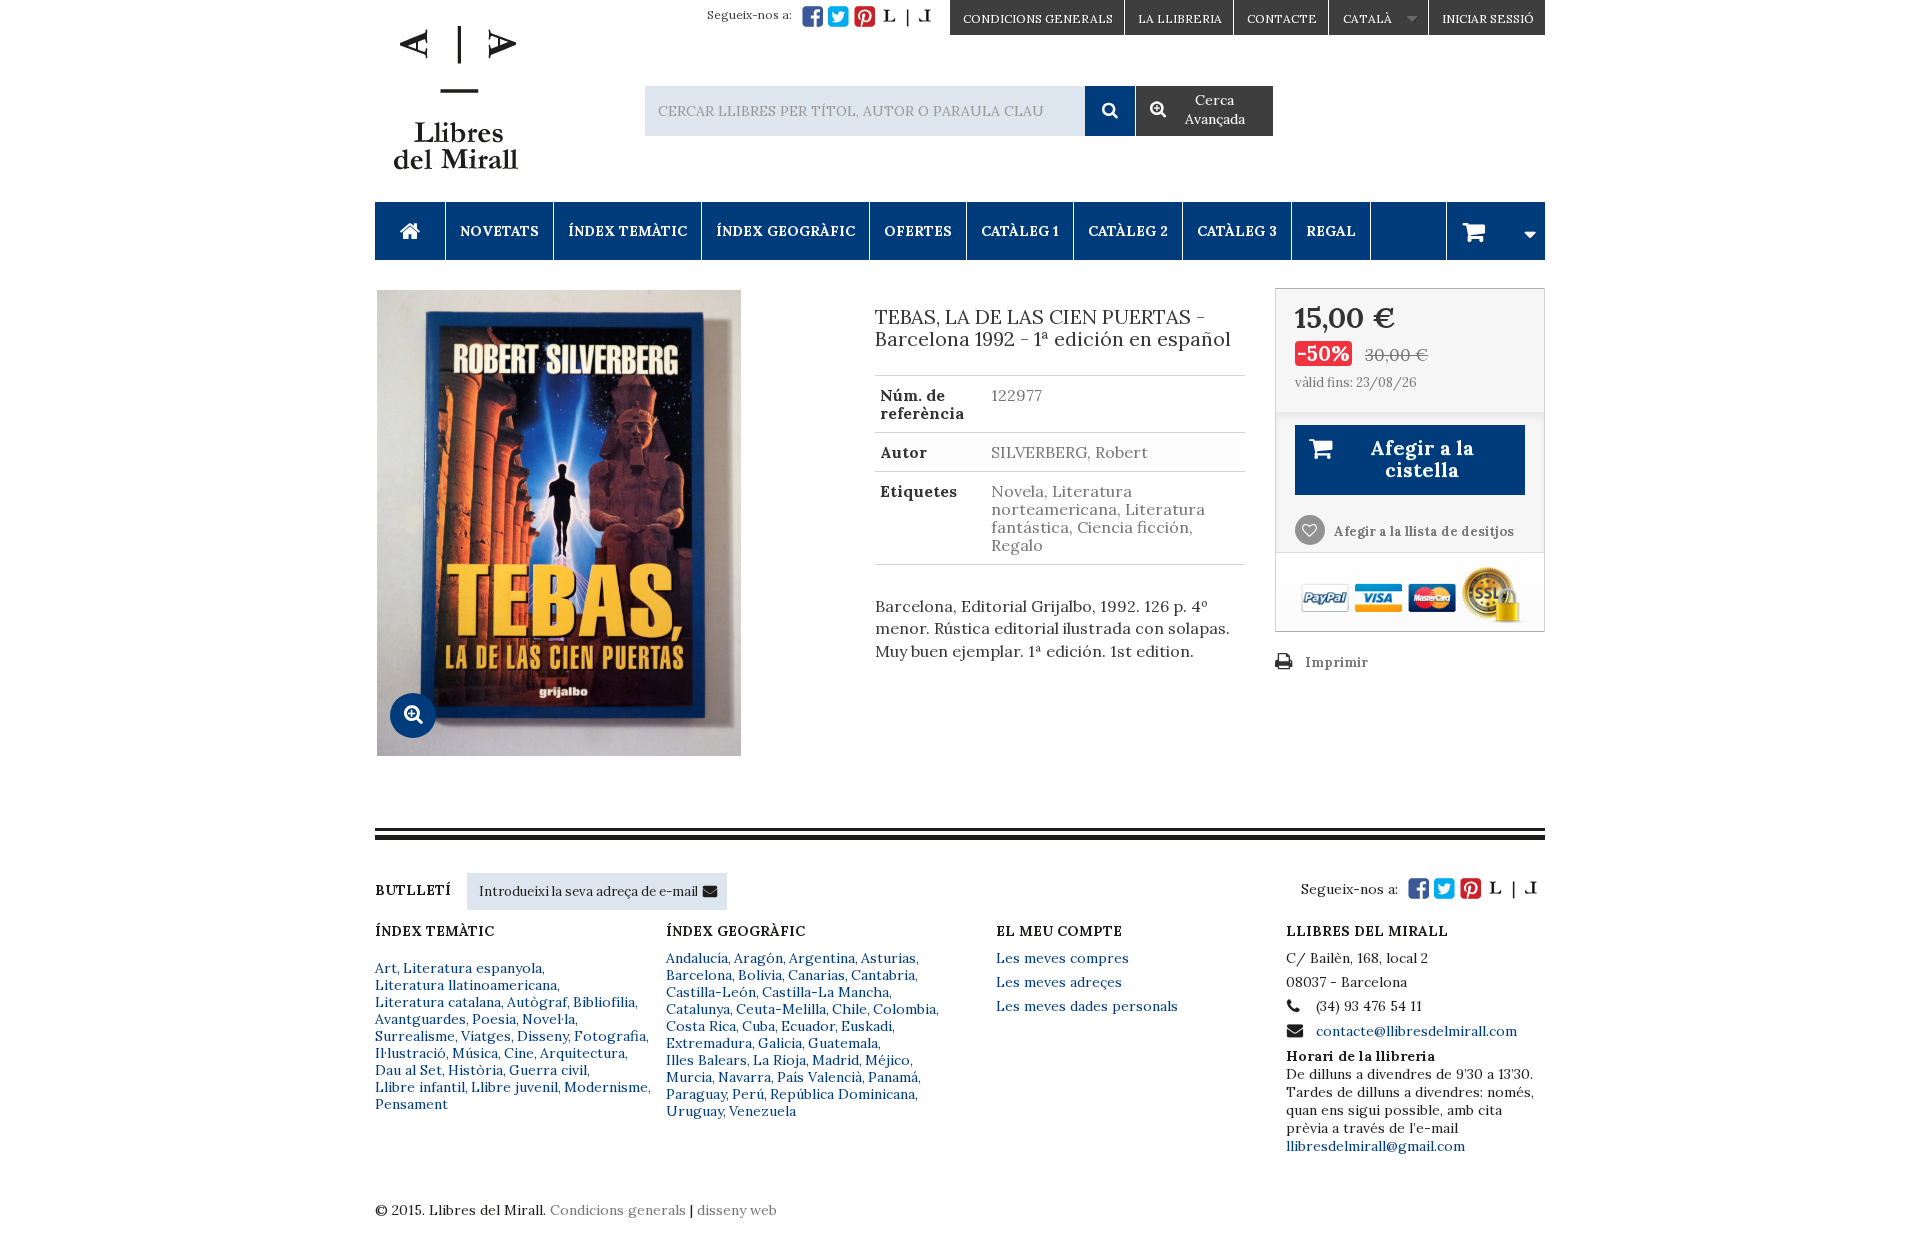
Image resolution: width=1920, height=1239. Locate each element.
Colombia (904, 1009)
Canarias (816, 975)
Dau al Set (408, 1070)
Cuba (758, 1026)
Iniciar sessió (1488, 18)
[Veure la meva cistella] (1496, 230)
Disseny (542, 1036)
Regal (1331, 231)
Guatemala (843, 1043)
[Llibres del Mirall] (455, 103)
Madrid (835, 1060)
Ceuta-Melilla (781, 1009)
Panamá (893, 1077)
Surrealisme (415, 1036)
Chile (849, 1009)
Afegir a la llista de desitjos (1422, 531)
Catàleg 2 (1128, 231)
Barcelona (699, 975)
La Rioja (779, 1060)
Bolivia (760, 975)
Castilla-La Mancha (825, 992)
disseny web (737, 1210)
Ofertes (918, 231)
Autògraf (537, 1002)
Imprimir (1336, 662)
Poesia (494, 1019)
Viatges (486, 1036)
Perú (748, 1094)
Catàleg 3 (1237, 231)
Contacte (1282, 18)
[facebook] (812, 16)
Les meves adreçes (1059, 982)
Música (475, 1053)
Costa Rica (701, 1026)
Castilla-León (711, 992)
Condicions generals (618, 1210)
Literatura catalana (438, 1002)
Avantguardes (420, 1019)
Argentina (822, 958)
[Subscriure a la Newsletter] (710, 891)
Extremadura (709, 1043)
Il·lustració (410, 1053)
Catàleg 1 (1020, 231)
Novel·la (548, 1019)
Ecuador (808, 1026)
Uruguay (694, 1111)
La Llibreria (1180, 18)
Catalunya (698, 1009)
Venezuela (762, 1111)
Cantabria (883, 975)
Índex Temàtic (627, 231)
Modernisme (606, 1087)
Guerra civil (548, 1070)
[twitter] (838, 16)
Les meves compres (1062, 958)
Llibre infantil (420, 1087)
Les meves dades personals (1087, 1006)
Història (475, 1070)
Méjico (887, 1060)
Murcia (689, 1077)
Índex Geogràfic (785, 231)
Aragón (758, 958)
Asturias (888, 958)
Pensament (411, 1104)
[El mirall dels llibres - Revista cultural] (907, 16)
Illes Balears (706, 1060)
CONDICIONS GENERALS (1038, 18)
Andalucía (697, 958)
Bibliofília (604, 1002)
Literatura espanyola (472, 968)
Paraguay (696, 1094)
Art (386, 968)
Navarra (744, 1077)
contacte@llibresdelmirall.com (1416, 1031)
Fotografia (610, 1036)
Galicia (780, 1043)
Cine (519, 1053)
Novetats (499, 231)
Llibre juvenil (514, 1087)
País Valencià (819, 1077)
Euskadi (866, 1026)
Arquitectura (582, 1053)
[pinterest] (864, 16)
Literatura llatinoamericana (466, 985)
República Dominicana (842, 1094)
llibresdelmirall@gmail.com (1375, 1146)
